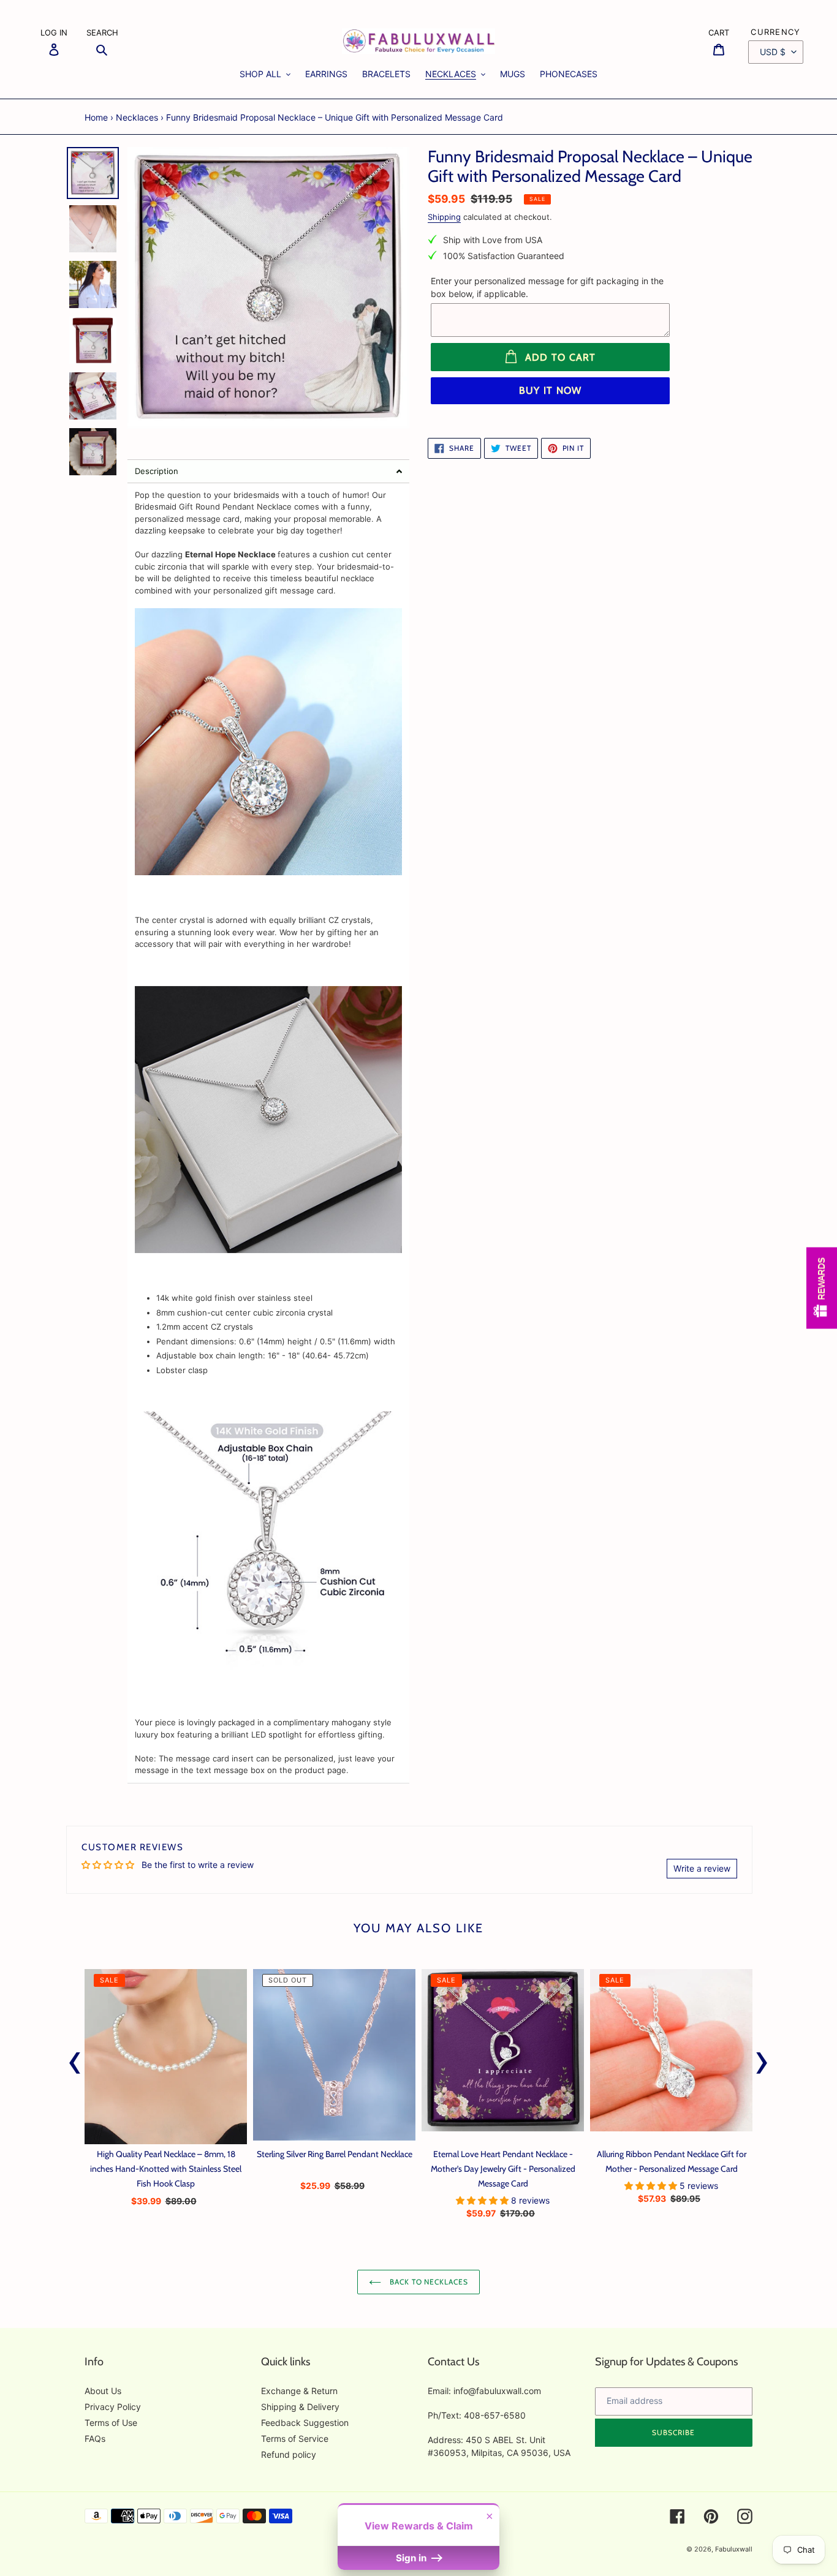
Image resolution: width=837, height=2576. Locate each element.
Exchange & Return (299, 2391)
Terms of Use (111, 2423)
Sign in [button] (412, 2558)
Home (96, 117)
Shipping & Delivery (300, 2407)
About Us (103, 2391)
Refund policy (289, 2454)
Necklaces (137, 117)
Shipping (444, 217)
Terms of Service (295, 2439)
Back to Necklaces (428, 2282)
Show (822, 1288)
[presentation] (75, 2060)
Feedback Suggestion (305, 2423)
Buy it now (551, 390)
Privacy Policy (113, 2407)
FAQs (95, 2439)
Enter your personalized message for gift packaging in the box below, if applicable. (547, 287)
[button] (268, 471)
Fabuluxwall (734, 2549)
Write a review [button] (702, 1868)
